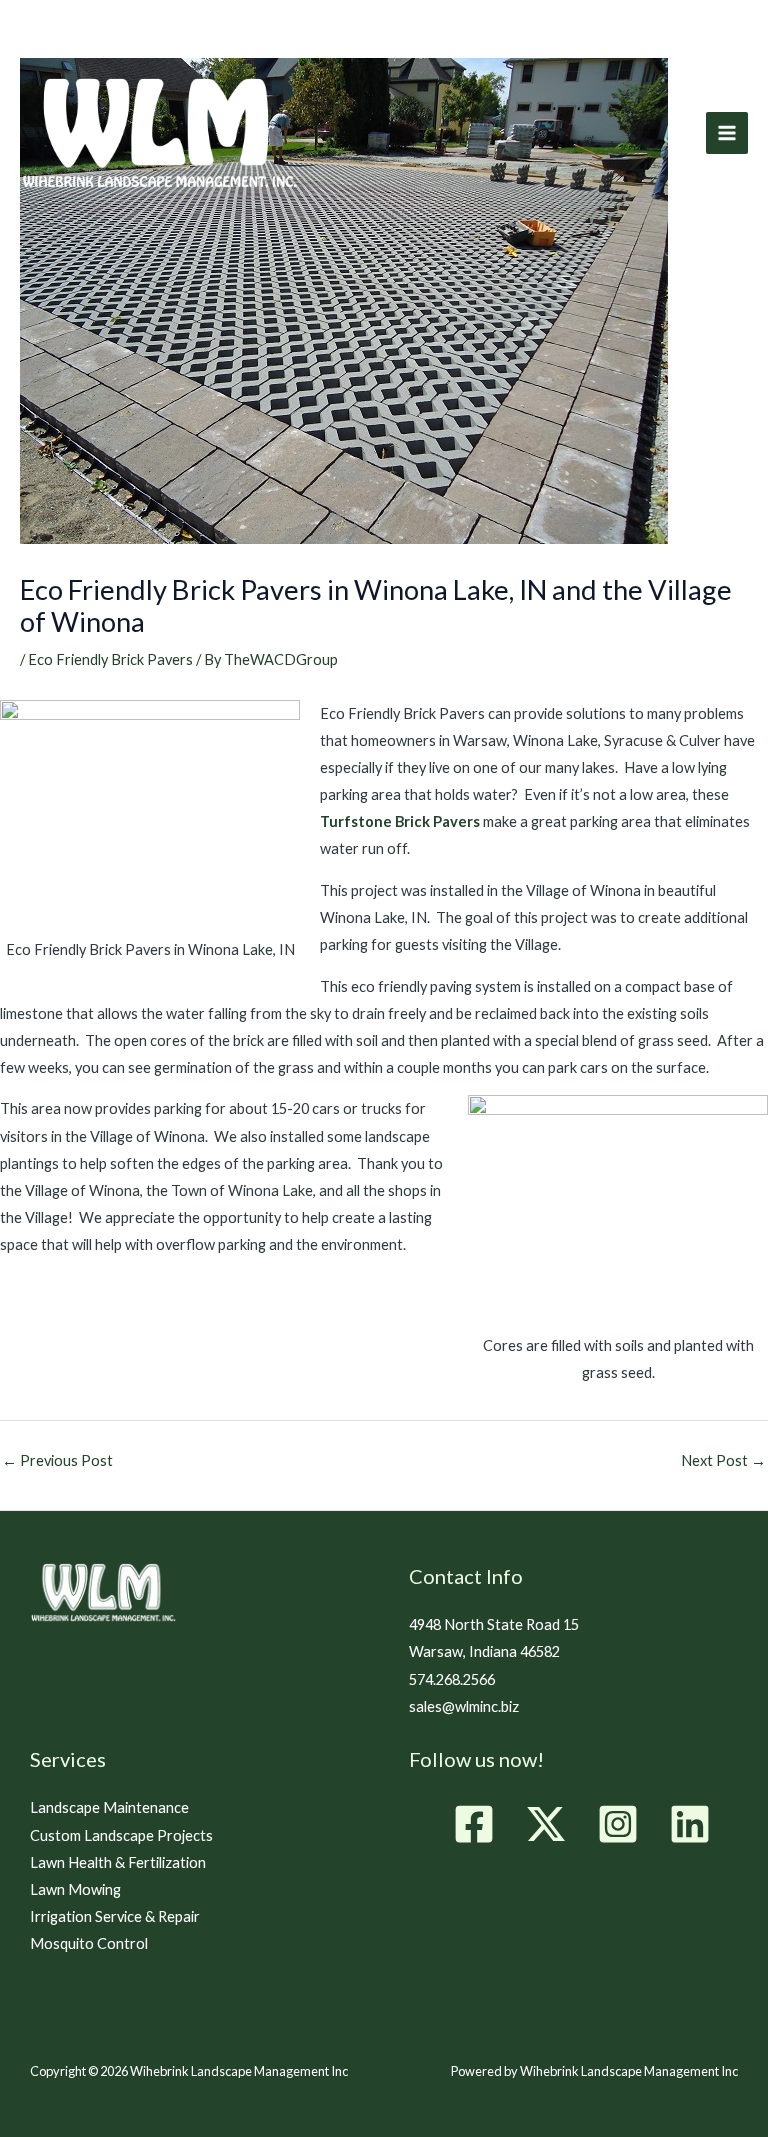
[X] (546, 1824)
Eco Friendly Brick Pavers (110, 659)
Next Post (723, 1460)
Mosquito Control (89, 1943)
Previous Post (57, 1460)
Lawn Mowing (75, 1889)
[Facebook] (474, 1824)
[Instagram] (618, 1824)
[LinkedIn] (690, 1824)
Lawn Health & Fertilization (118, 1862)
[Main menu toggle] (727, 133)
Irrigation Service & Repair (115, 1916)
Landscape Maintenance (109, 1807)
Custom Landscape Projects (121, 1835)
